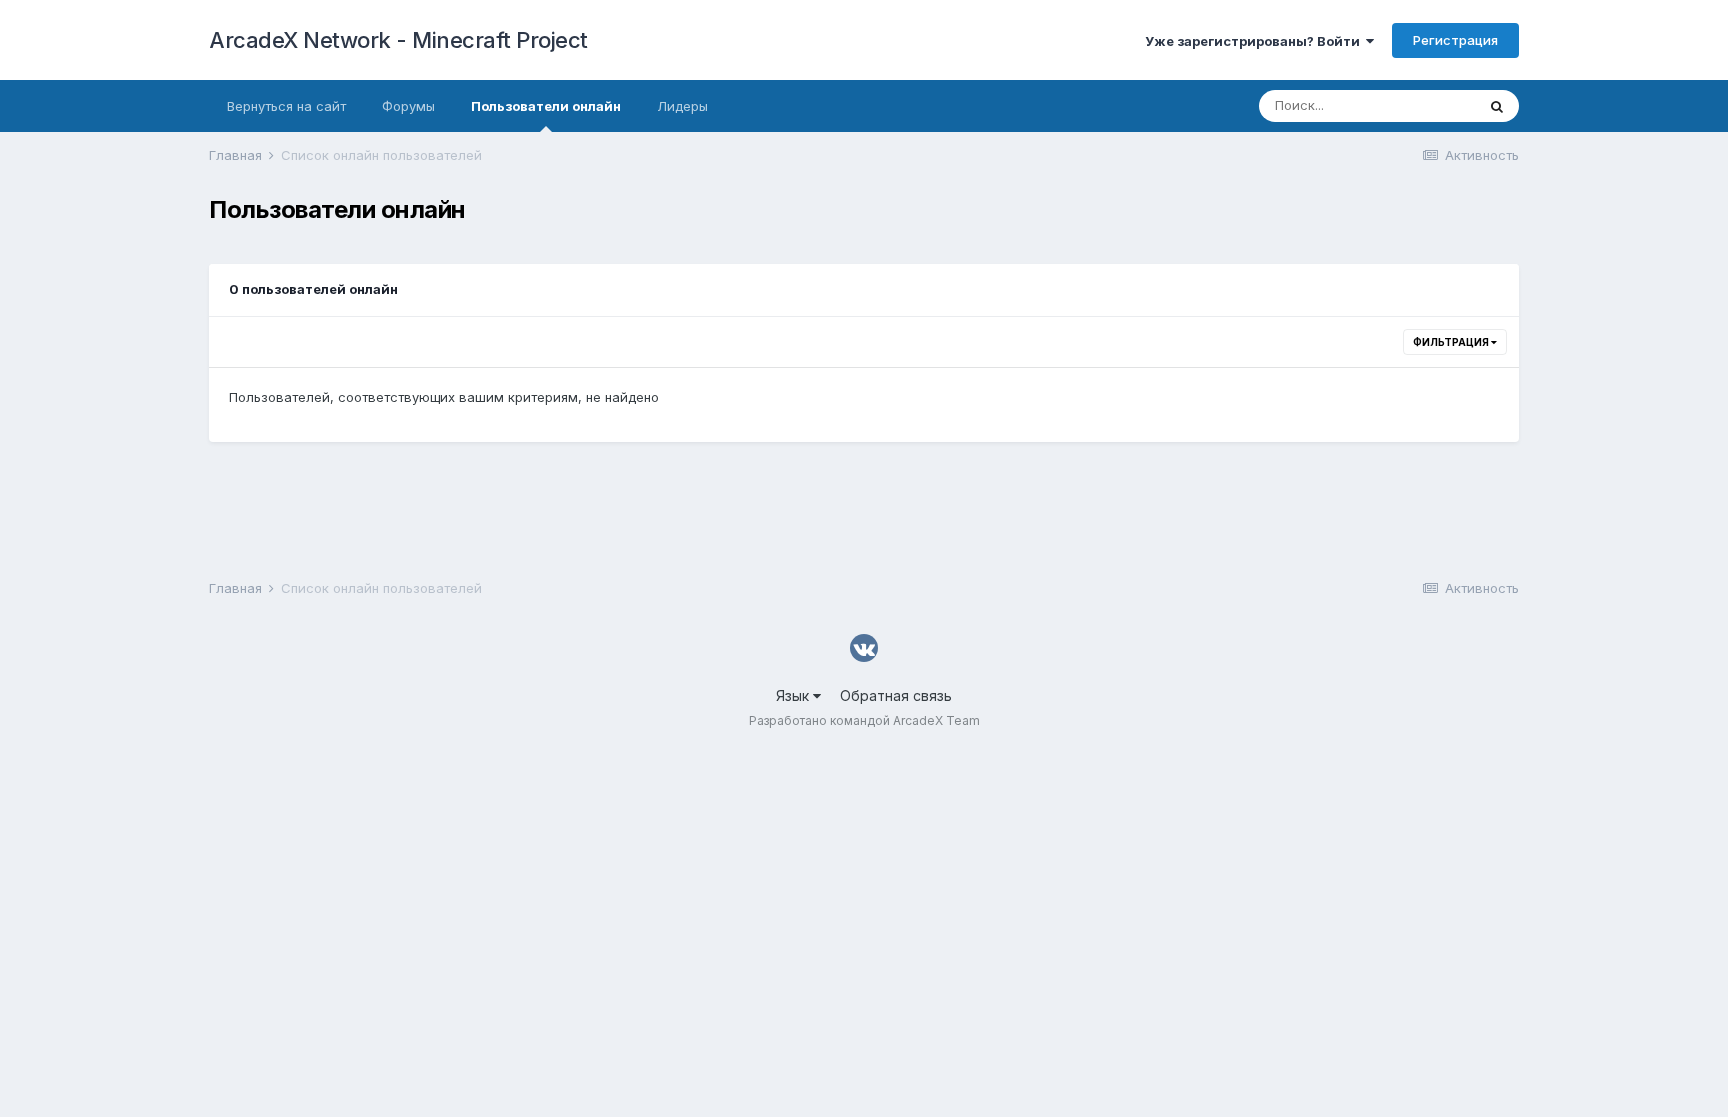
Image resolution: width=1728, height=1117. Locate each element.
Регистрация (1455, 40)
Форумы (408, 106)
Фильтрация (1452, 342)
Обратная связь (896, 695)
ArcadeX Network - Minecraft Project (398, 40)
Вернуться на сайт (286, 106)
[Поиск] (1497, 106)
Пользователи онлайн (546, 106)
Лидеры (682, 106)
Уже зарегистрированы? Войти (1255, 41)
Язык (794, 695)
